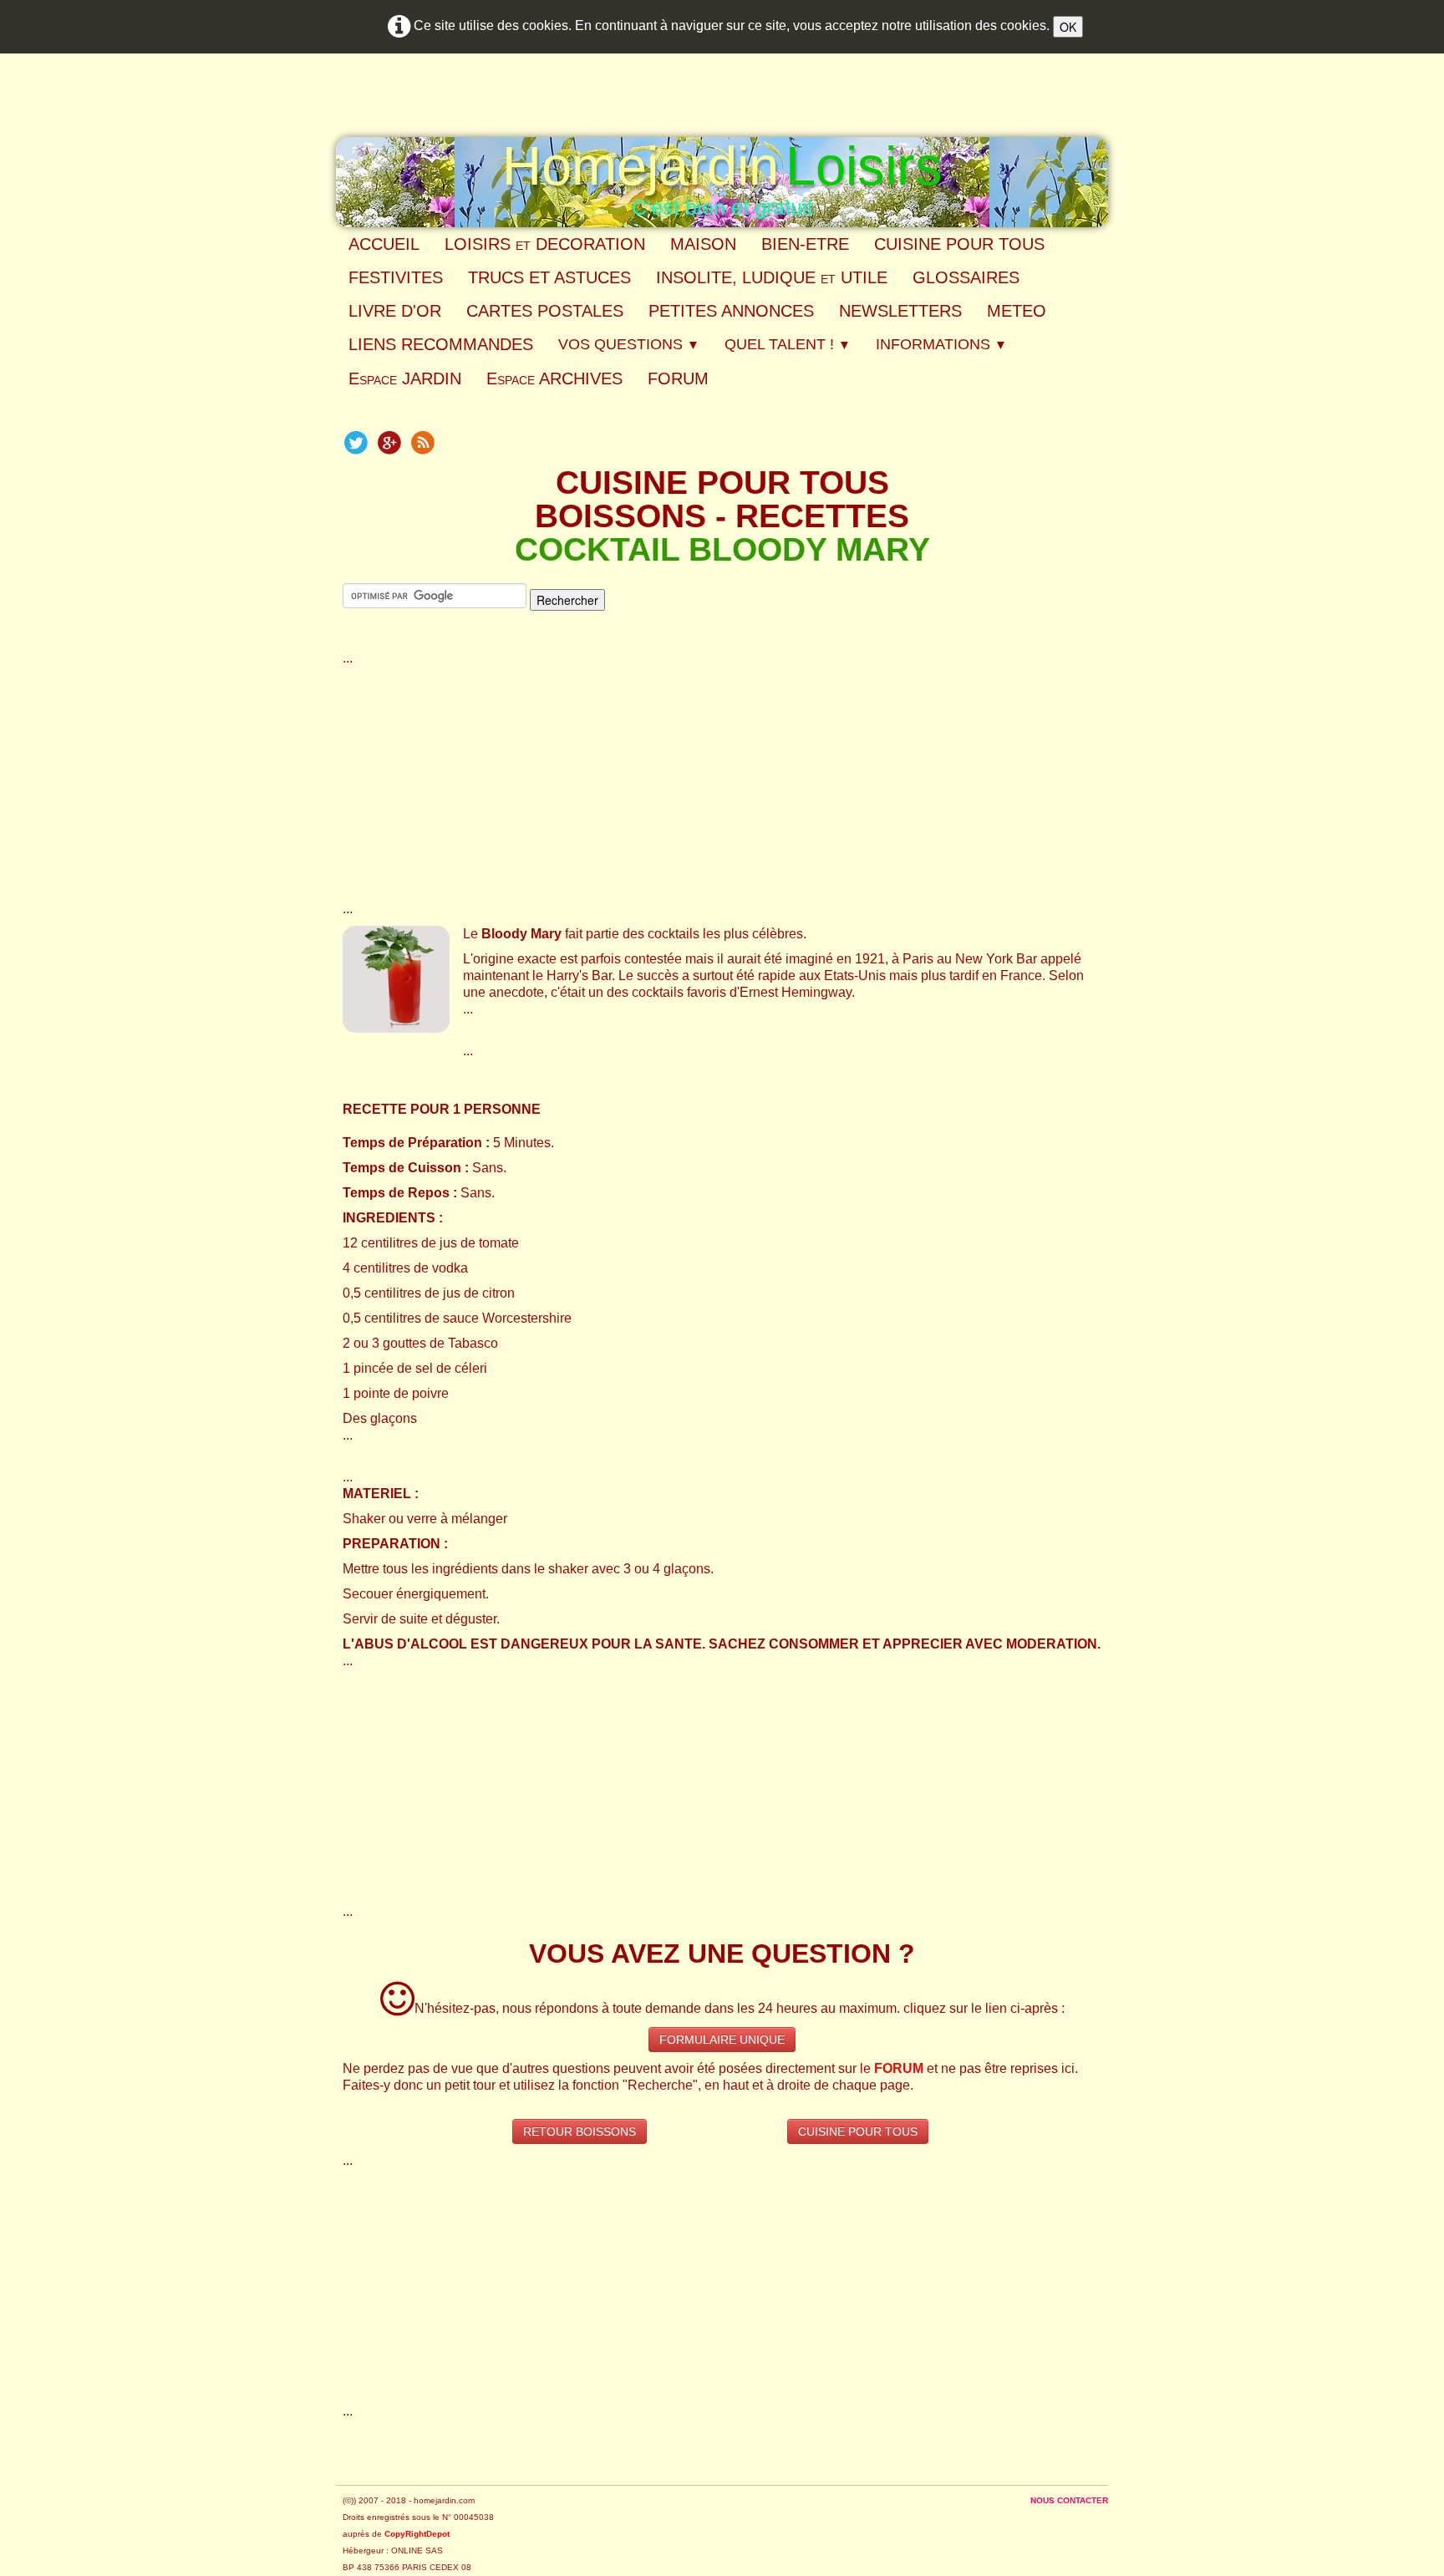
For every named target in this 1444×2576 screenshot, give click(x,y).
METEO (1017, 311)
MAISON (703, 244)
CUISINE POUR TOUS (959, 244)
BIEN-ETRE (805, 244)
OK (1068, 27)
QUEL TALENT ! (788, 344)
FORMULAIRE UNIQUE (722, 2040)
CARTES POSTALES (545, 311)
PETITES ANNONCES (731, 311)
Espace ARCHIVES (554, 379)
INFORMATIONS (941, 344)
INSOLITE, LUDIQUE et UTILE (772, 277)
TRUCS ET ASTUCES (549, 277)
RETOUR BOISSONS (580, 2131)
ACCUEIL (384, 244)
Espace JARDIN (405, 379)
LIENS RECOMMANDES (441, 344)
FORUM (678, 379)
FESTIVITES (396, 277)
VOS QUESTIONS (629, 344)
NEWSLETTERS (900, 311)
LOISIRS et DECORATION (545, 244)
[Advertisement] (722, 784)
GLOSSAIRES (966, 277)
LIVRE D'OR (395, 311)
